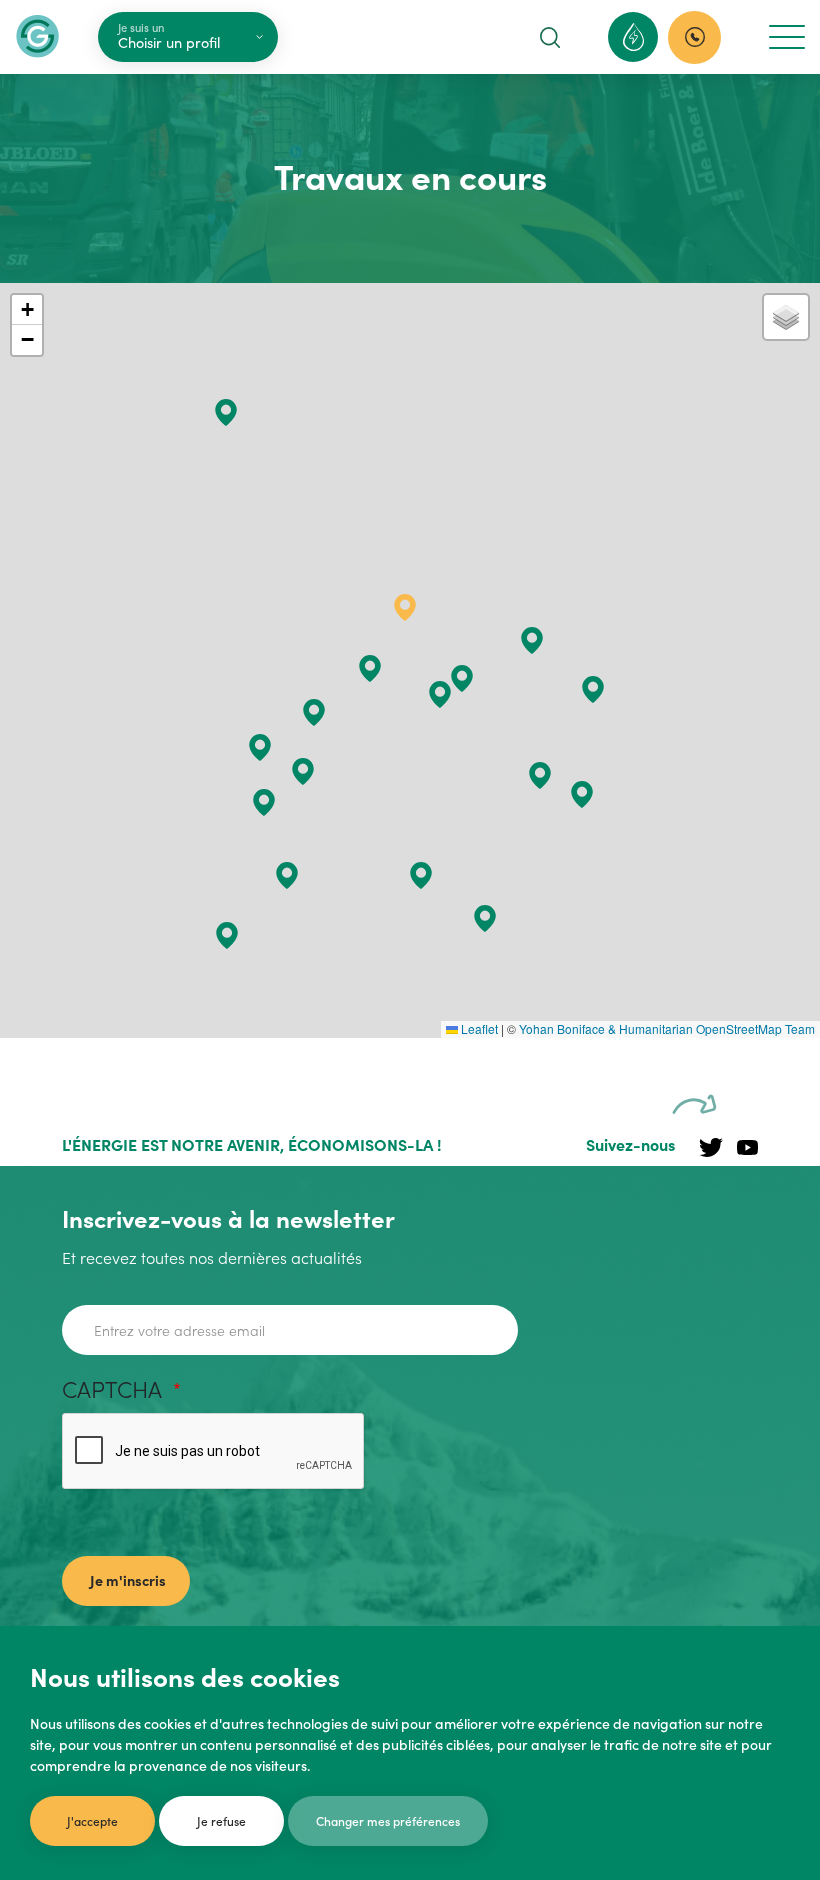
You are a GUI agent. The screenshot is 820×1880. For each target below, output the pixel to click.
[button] (260, 747)
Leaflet (478, 1028)
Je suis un (141, 27)
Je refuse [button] (221, 1820)
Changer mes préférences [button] (388, 1820)
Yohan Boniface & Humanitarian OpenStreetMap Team (667, 1028)
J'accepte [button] (92, 1820)
